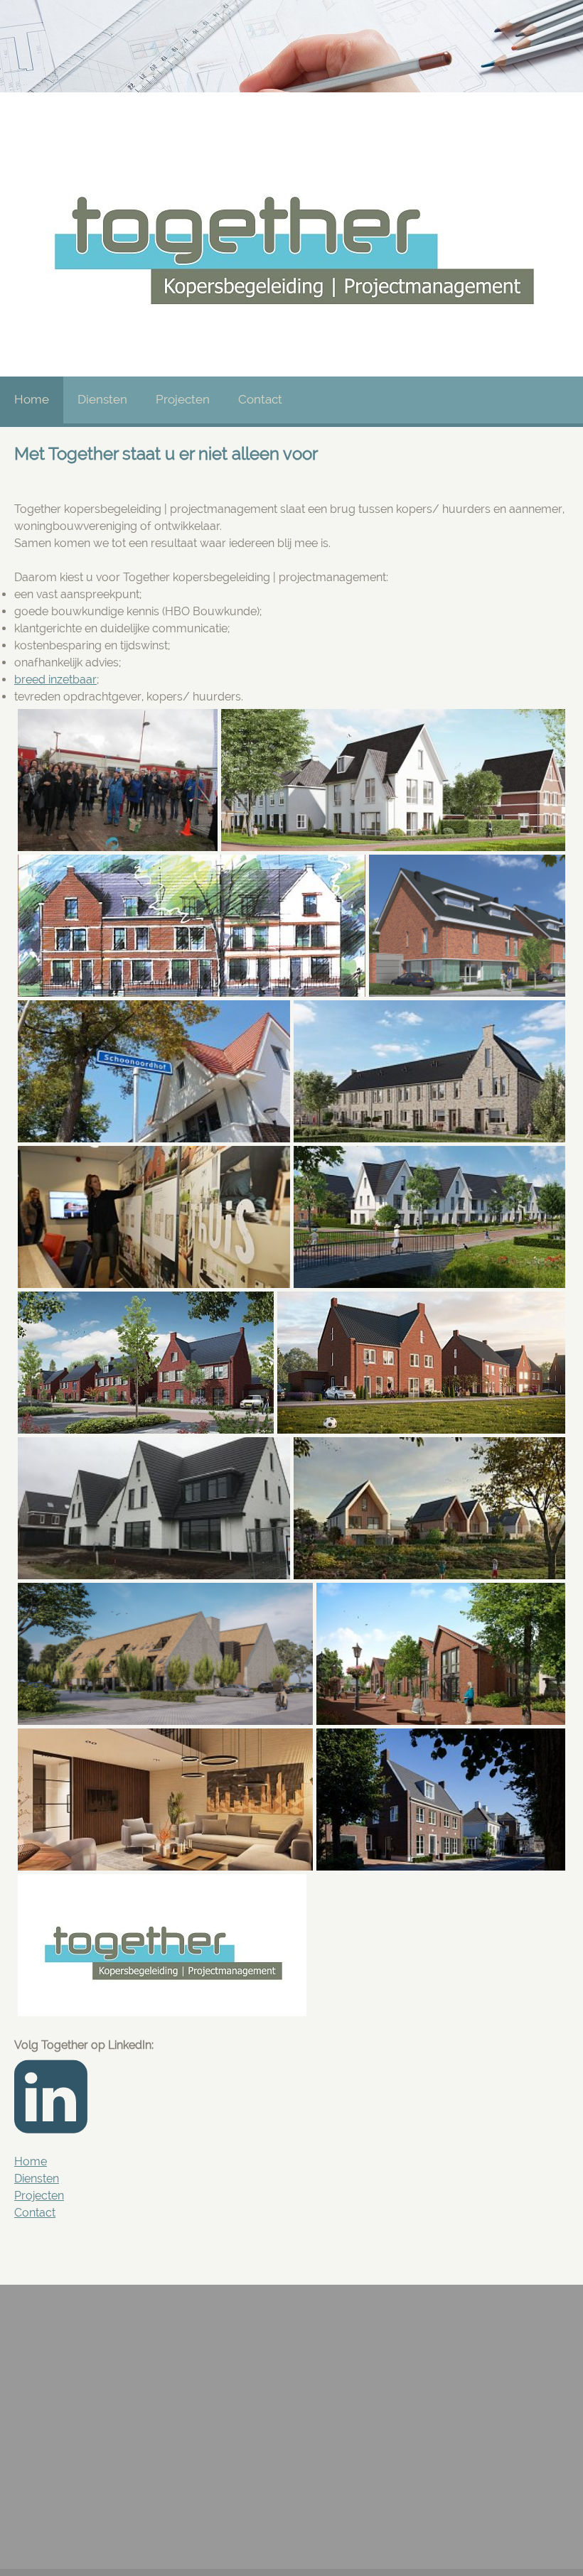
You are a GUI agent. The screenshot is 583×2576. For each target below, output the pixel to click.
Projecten (39, 2196)
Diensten (37, 2179)
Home (31, 2161)
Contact (35, 2213)
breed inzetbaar (55, 680)
